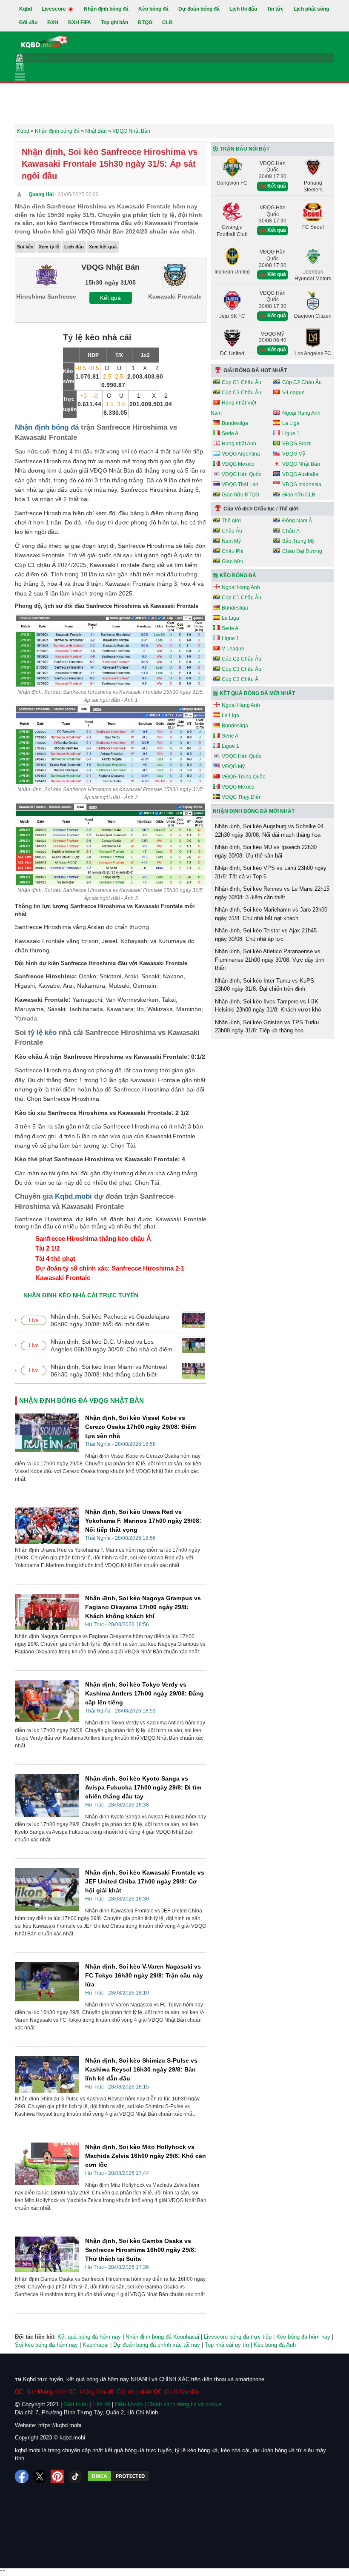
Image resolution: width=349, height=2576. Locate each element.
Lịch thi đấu (243, 9)
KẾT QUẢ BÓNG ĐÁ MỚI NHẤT (257, 693)
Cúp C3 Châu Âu (242, 393)
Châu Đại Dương (302, 551)
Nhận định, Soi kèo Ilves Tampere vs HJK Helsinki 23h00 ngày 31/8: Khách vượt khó (268, 1006)
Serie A (230, 433)
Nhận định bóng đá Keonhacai (162, 2337)
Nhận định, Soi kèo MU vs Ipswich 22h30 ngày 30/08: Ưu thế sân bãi (266, 851)
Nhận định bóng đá (106, 9)
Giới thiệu (76, 2404)
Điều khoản (129, 2404)
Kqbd (26, 9)
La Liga (291, 423)
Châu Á (291, 531)
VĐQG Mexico (238, 464)
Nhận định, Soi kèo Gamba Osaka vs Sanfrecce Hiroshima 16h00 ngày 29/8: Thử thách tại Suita (141, 2250)
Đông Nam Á (297, 521)
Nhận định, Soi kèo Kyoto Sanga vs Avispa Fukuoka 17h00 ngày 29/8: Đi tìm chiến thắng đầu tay (143, 1787)
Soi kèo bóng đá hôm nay (46, 2345)
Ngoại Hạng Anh (301, 413)
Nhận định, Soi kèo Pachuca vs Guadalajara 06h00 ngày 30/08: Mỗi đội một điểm (110, 1320)
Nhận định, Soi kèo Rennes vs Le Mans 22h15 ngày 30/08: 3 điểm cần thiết (272, 893)
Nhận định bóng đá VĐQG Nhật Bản (82, 1401)
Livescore (54, 9)
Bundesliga (235, 423)
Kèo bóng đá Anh (275, 2345)
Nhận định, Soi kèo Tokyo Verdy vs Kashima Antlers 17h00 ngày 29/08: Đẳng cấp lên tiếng (144, 1693)
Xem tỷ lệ (49, 247)
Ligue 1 (291, 433)
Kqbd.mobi (73, 1196)
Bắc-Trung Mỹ (298, 541)
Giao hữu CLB (299, 495)
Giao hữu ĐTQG (240, 495)
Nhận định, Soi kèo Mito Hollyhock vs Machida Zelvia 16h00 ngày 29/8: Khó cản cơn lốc (146, 2156)
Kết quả (110, 298)
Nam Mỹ (231, 541)
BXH (53, 23)
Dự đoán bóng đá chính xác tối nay (157, 2345)
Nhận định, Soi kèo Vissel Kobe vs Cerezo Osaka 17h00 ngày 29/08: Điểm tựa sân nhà (140, 1427)
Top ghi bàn (114, 23)
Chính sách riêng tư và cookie (185, 2404)
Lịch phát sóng (311, 9)
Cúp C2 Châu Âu (302, 382)
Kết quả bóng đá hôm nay (89, 2337)
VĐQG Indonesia (302, 484)
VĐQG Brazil (297, 444)
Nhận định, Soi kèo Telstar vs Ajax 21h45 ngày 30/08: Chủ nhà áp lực (266, 935)
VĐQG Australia (300, 474)
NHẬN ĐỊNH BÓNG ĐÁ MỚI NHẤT (254, 811)
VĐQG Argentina (241, 454)
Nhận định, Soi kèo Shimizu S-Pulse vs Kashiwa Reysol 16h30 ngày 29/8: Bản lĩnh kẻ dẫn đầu (141, 2069)
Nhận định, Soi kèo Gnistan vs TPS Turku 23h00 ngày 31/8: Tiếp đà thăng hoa (267, 1027)
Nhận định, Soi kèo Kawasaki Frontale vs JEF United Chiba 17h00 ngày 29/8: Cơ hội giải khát (145, 1881)
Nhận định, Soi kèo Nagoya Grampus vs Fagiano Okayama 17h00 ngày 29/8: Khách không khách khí (143, 1607)
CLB (167, 23)
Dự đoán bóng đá (199, 9)
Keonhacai (96, 2345)
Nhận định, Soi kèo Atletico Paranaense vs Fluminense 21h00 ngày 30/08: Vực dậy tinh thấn (270, 960)
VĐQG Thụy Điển (242, 797)
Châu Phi (233, 551)
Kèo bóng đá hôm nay (303, 2337)
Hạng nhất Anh (239, 444)
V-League (293, 393)
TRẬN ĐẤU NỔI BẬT (245, 149)
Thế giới (231, 521)
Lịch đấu (74, 247)
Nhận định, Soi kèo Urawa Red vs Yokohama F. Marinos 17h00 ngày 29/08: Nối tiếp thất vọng (143, 1521)
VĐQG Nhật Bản (301, 464)
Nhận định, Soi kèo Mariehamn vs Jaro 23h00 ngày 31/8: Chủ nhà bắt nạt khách (271, 914)
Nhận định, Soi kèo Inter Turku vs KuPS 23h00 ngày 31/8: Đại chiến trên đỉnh (265, 985)
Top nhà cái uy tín (227, 2345)
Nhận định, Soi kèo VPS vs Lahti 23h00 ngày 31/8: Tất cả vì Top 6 (271, 872)
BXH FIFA (80, 23)
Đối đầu (28, 23)
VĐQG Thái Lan (240, 484)
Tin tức (275, 9)
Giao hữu (233, 561)
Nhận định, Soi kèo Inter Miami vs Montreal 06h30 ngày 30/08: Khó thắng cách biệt (109, 1371)
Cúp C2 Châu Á (240, 679)
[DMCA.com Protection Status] (118, 2476)
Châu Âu (232, 531)
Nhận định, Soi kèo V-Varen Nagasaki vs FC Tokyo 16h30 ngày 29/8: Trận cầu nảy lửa (144, 1975)
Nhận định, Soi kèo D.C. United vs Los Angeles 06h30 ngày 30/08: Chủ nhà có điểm (112, 1345)
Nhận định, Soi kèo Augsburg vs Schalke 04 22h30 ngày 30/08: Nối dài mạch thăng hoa (269, 831)
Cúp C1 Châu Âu (242, 382)
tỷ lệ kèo (42, 1033)
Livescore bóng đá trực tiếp (238, 2337)
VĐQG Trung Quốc (243, 777)
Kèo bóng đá (153, 9)
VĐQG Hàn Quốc (242, 474)
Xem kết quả (103, 247)
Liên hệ (101, 2404)
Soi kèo (25, 247)
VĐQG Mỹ (294, 454)
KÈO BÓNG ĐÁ (238, 576)
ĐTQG (145, 23)
